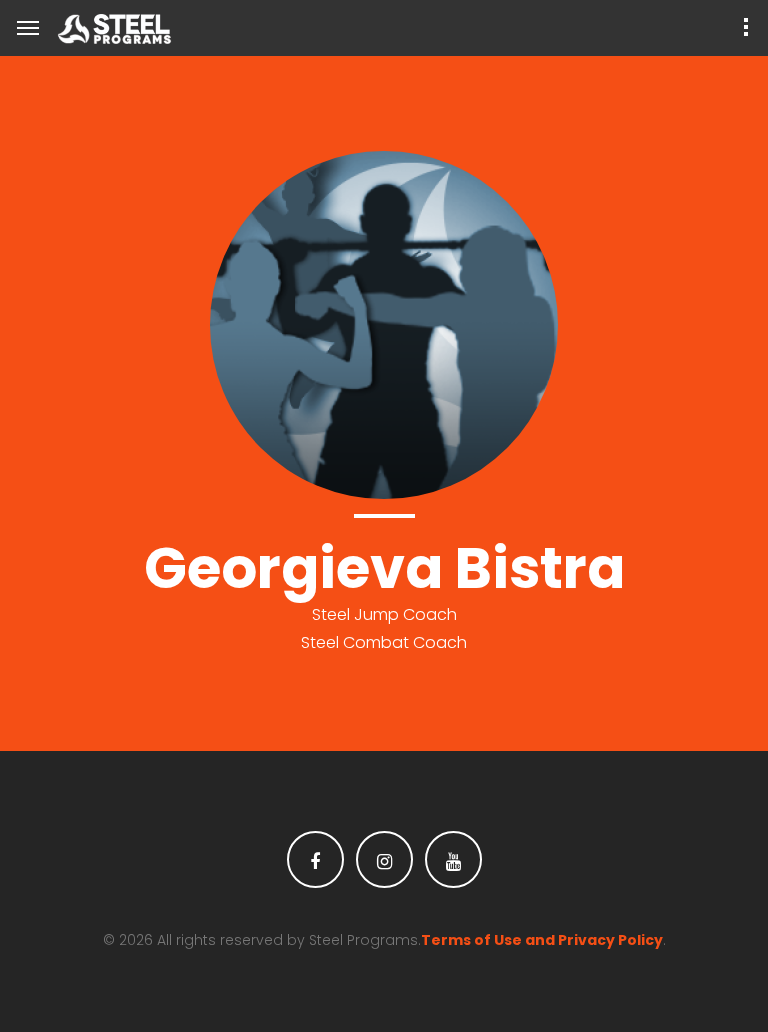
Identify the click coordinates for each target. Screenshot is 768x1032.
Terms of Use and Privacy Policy (542, 940)
